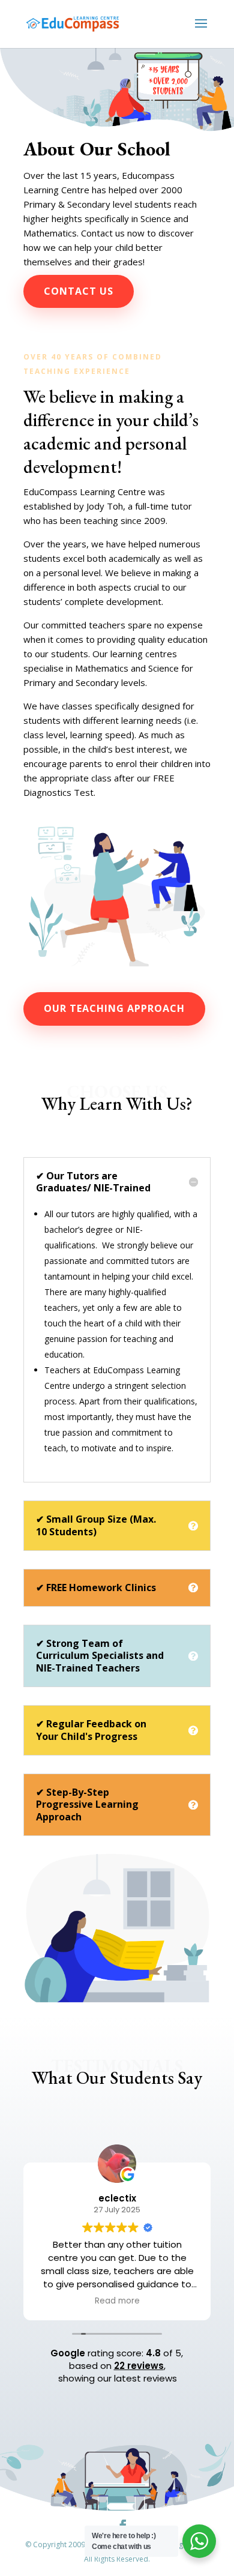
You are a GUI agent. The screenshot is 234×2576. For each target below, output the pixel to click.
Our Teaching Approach (114, 1008)
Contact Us (79, 291)
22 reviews (139, 2366)
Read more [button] (117, 2301)
